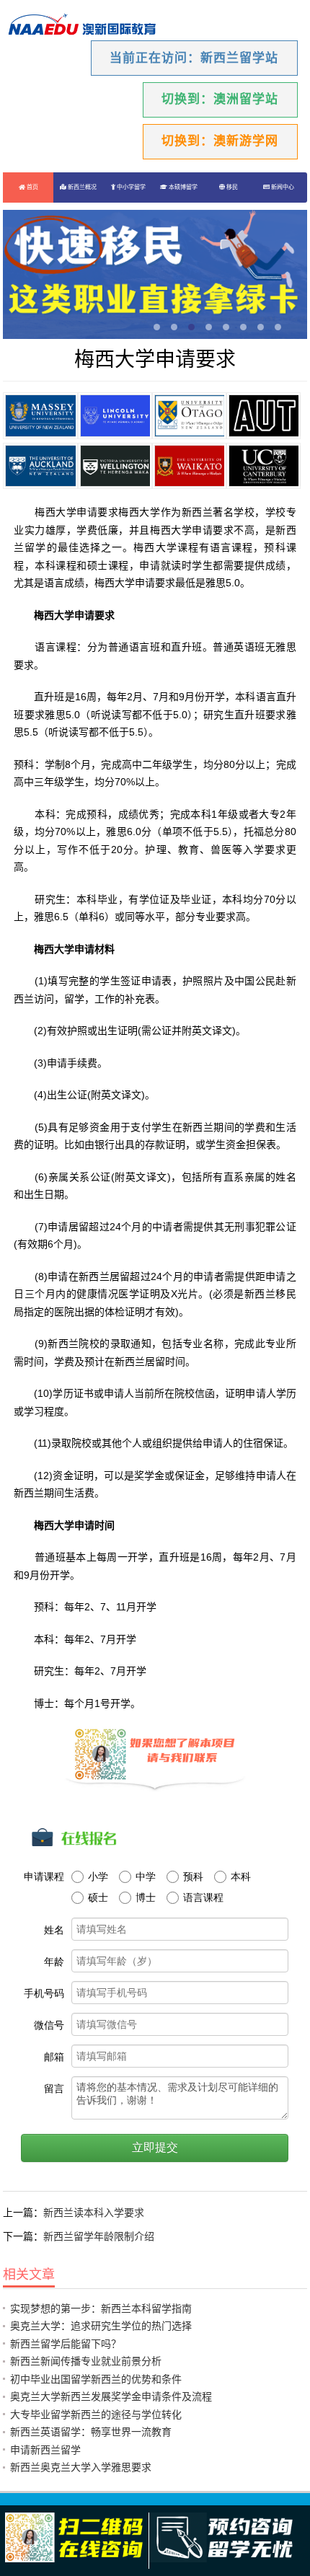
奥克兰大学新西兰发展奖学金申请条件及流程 (111, 2396)
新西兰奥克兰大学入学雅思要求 (81, 2467)
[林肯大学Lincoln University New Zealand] (115, 415)
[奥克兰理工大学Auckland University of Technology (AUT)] (263, 415)
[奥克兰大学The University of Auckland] (40, 466)
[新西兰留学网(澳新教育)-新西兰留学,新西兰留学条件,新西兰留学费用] (82, 26)
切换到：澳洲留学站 (220, 99)
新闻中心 (282, 187)
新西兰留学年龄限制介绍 (99, 2236)
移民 (231, 187)
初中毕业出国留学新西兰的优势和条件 (96, 2379)
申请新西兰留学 (45, 2450)
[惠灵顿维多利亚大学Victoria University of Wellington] (115, 466)
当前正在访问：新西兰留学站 (194, 58)
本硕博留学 (182, 187)
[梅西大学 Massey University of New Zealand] (40, 415)
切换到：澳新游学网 (220, 141)
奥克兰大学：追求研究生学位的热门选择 (101, 2326)
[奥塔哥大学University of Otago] (189, 415)
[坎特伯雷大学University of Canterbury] (263, 466)
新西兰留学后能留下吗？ (66, 2344)
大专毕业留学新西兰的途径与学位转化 (96, 2414)
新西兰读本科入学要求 (94, 2213)
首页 (32, 187)
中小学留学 (130, 187)
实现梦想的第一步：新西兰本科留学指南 (101, 2308)
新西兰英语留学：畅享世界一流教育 (91, 2432)
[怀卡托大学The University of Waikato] (189, 466)
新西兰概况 (81, 187)
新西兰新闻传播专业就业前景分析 (86, 2361)
